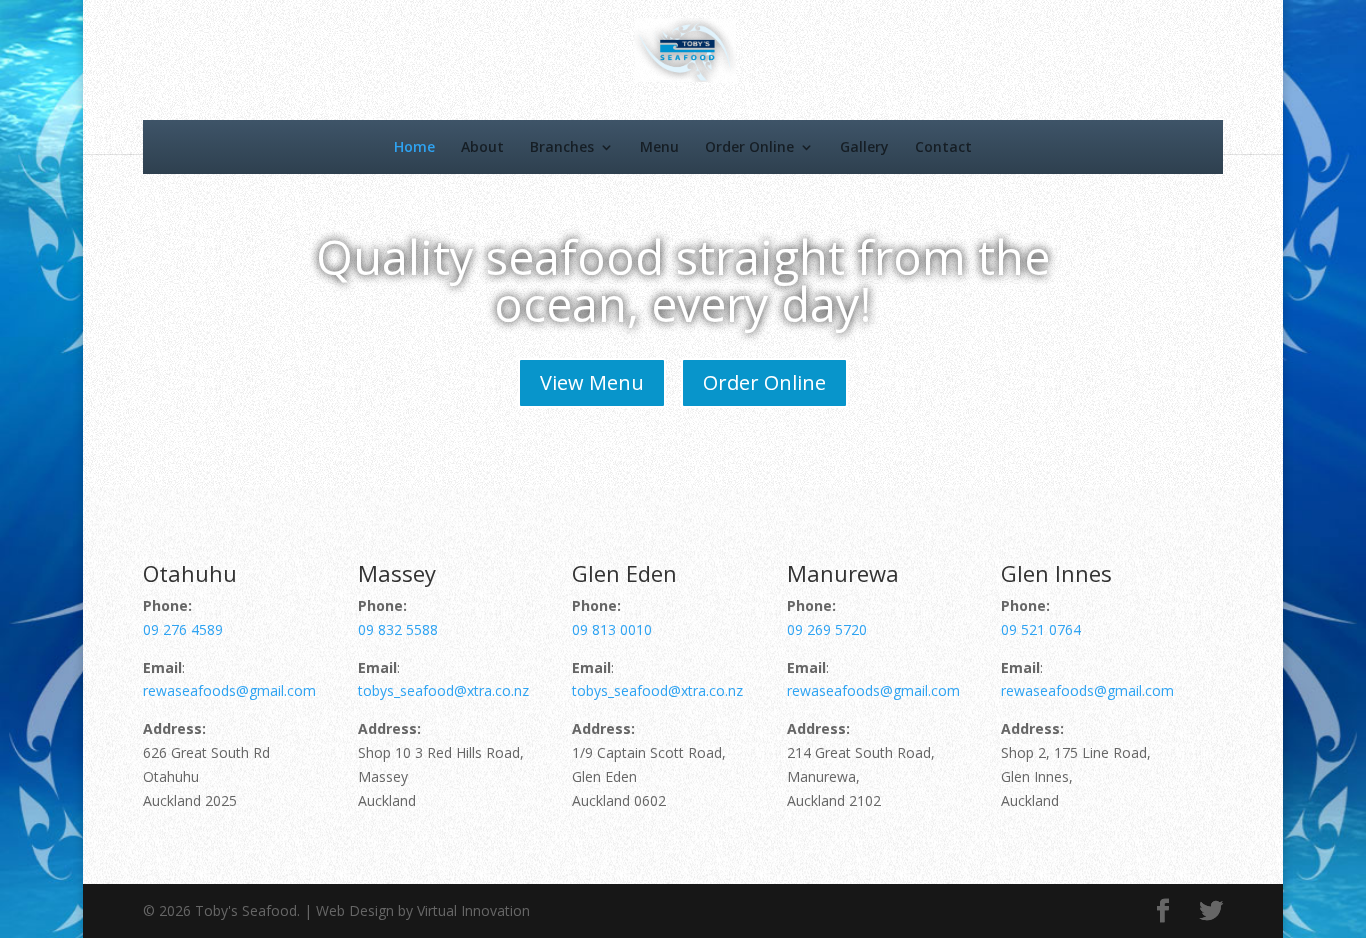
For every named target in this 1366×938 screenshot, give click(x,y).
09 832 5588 (398, 629)
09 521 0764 (1041, 629)
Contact (943, 146)
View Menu (592, 382)
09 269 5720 (827, 629)
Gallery (864, 146)
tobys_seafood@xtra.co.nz (443, 690)
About (482, 146)
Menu (659, 146)
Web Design (355, 910)
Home (414, 146)
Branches (562, 146)
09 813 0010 (612, 629)
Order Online (749, 146)
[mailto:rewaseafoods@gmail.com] (531, 690)
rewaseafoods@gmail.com (229, 690)
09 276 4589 (183, 629)
